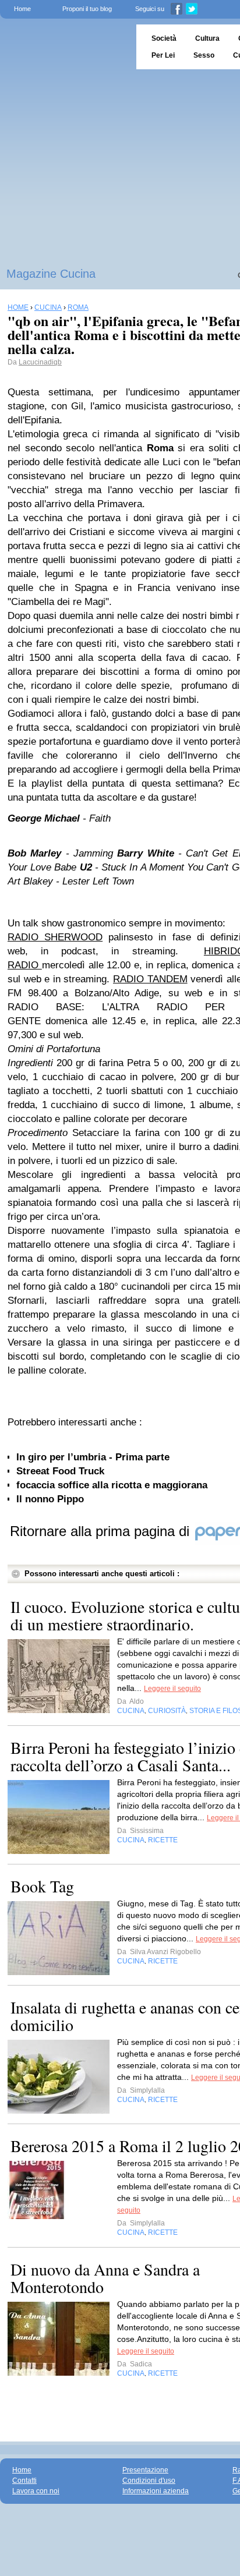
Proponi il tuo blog (87, 9)
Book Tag (42, 1886)
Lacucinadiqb (40, 362)
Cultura (207, 38)
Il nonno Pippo (50, 1499)
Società (164, 38)
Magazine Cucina (51, 274)
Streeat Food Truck (60, 1471)
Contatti (24, 2481)
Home (22, 9)
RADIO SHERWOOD (55, 937)
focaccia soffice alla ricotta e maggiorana (112, 1485)
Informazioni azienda (156, 2491)
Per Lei (163, 55)
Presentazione (145, 2470)
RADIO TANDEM (150, 979)
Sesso (204, 55)
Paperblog (64, 47)
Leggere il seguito (172, 1689)
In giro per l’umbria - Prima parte (93, 1457)
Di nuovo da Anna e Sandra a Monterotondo (105, 2278)
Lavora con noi (36, 2491)
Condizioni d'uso (149, 2481)
